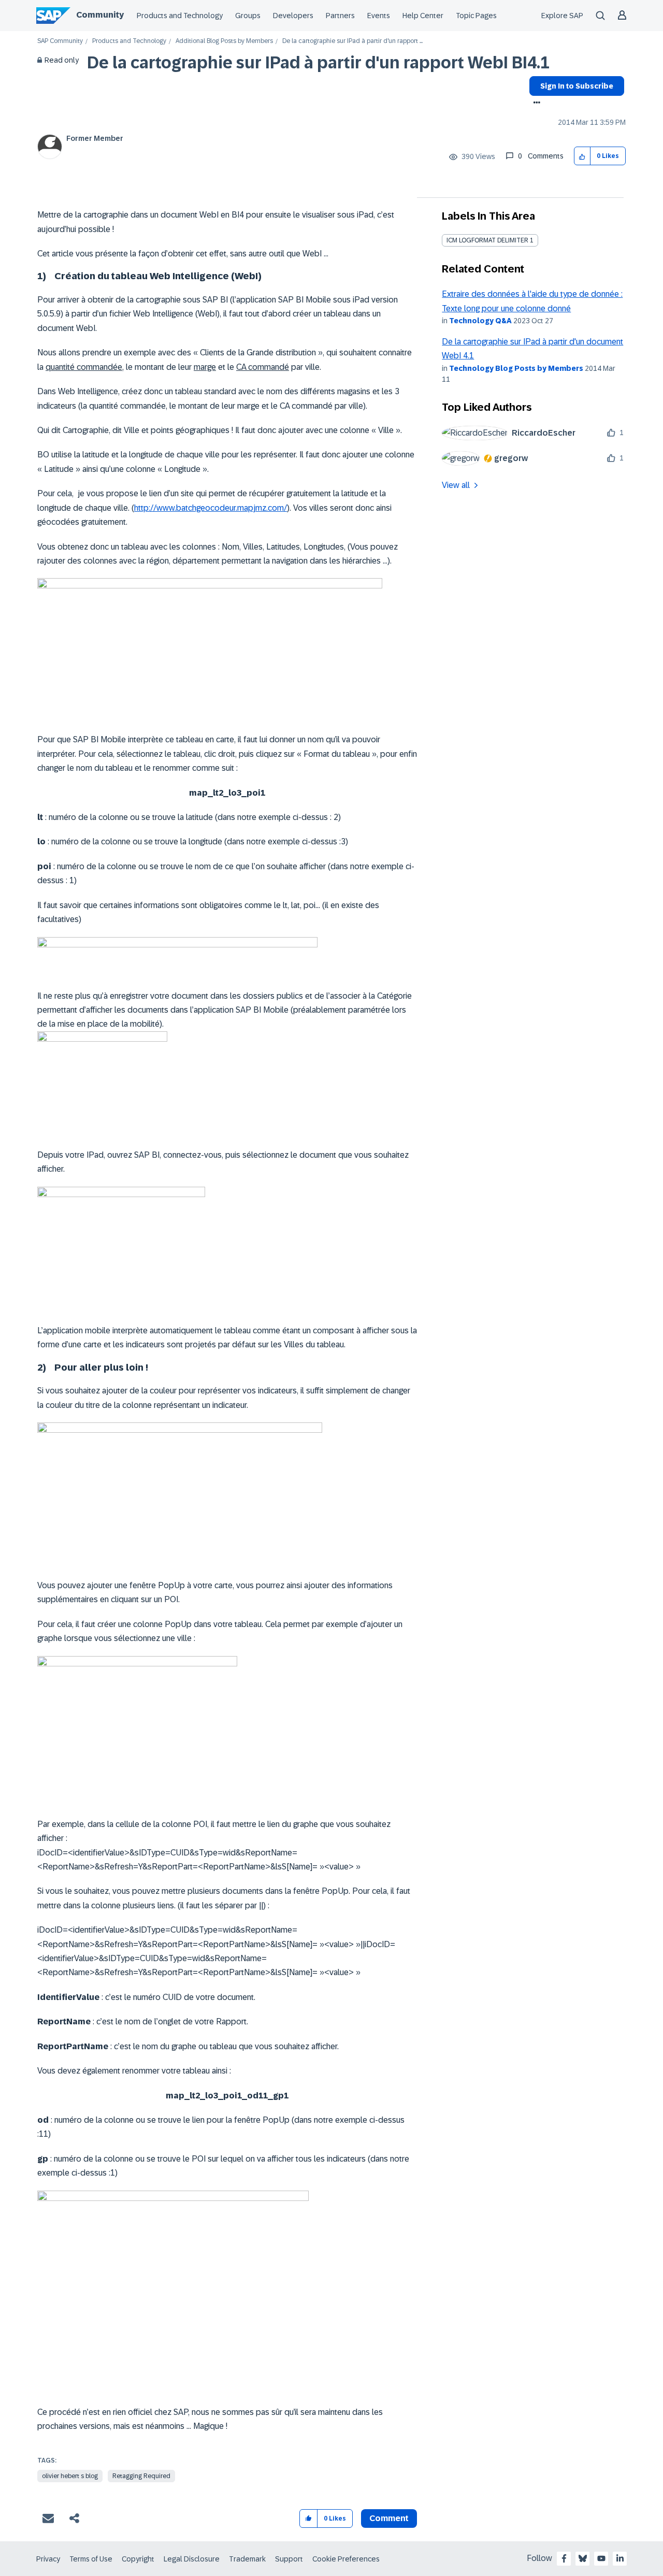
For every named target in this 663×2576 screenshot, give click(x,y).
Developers (293, 16)
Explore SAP (562, 16)
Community (100, 15)
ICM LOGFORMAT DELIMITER (487, 240)
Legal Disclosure (192, 2559)
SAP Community (60, 41)
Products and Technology (180, 16)
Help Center (423, 16)
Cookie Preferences (346, 2559)
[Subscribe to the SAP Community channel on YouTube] (601, 2558)
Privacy (48, 2559)
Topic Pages (476, 16)
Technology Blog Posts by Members (516, 368)
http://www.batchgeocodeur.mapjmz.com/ (211, 508)
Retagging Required (141, 2476)
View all (456, 485)
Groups (248, 16)
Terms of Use (91, 2559)
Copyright (138, 2559)
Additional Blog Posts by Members (224, 41)
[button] (582, 156)
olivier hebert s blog (70, 2476)
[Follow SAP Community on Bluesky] (583, 2558)
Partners (340, 16)
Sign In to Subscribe (577, 86)
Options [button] (535, 104)
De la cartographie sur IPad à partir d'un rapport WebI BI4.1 (318, 63)
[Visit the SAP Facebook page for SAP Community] (564, 2558)
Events (379, 16)
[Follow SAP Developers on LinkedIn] (620, 2558)
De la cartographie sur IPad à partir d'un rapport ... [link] (352, 41)
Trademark (247, 2559)
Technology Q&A (480, 321)
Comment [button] (389, 2518)
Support (289, 2559)
